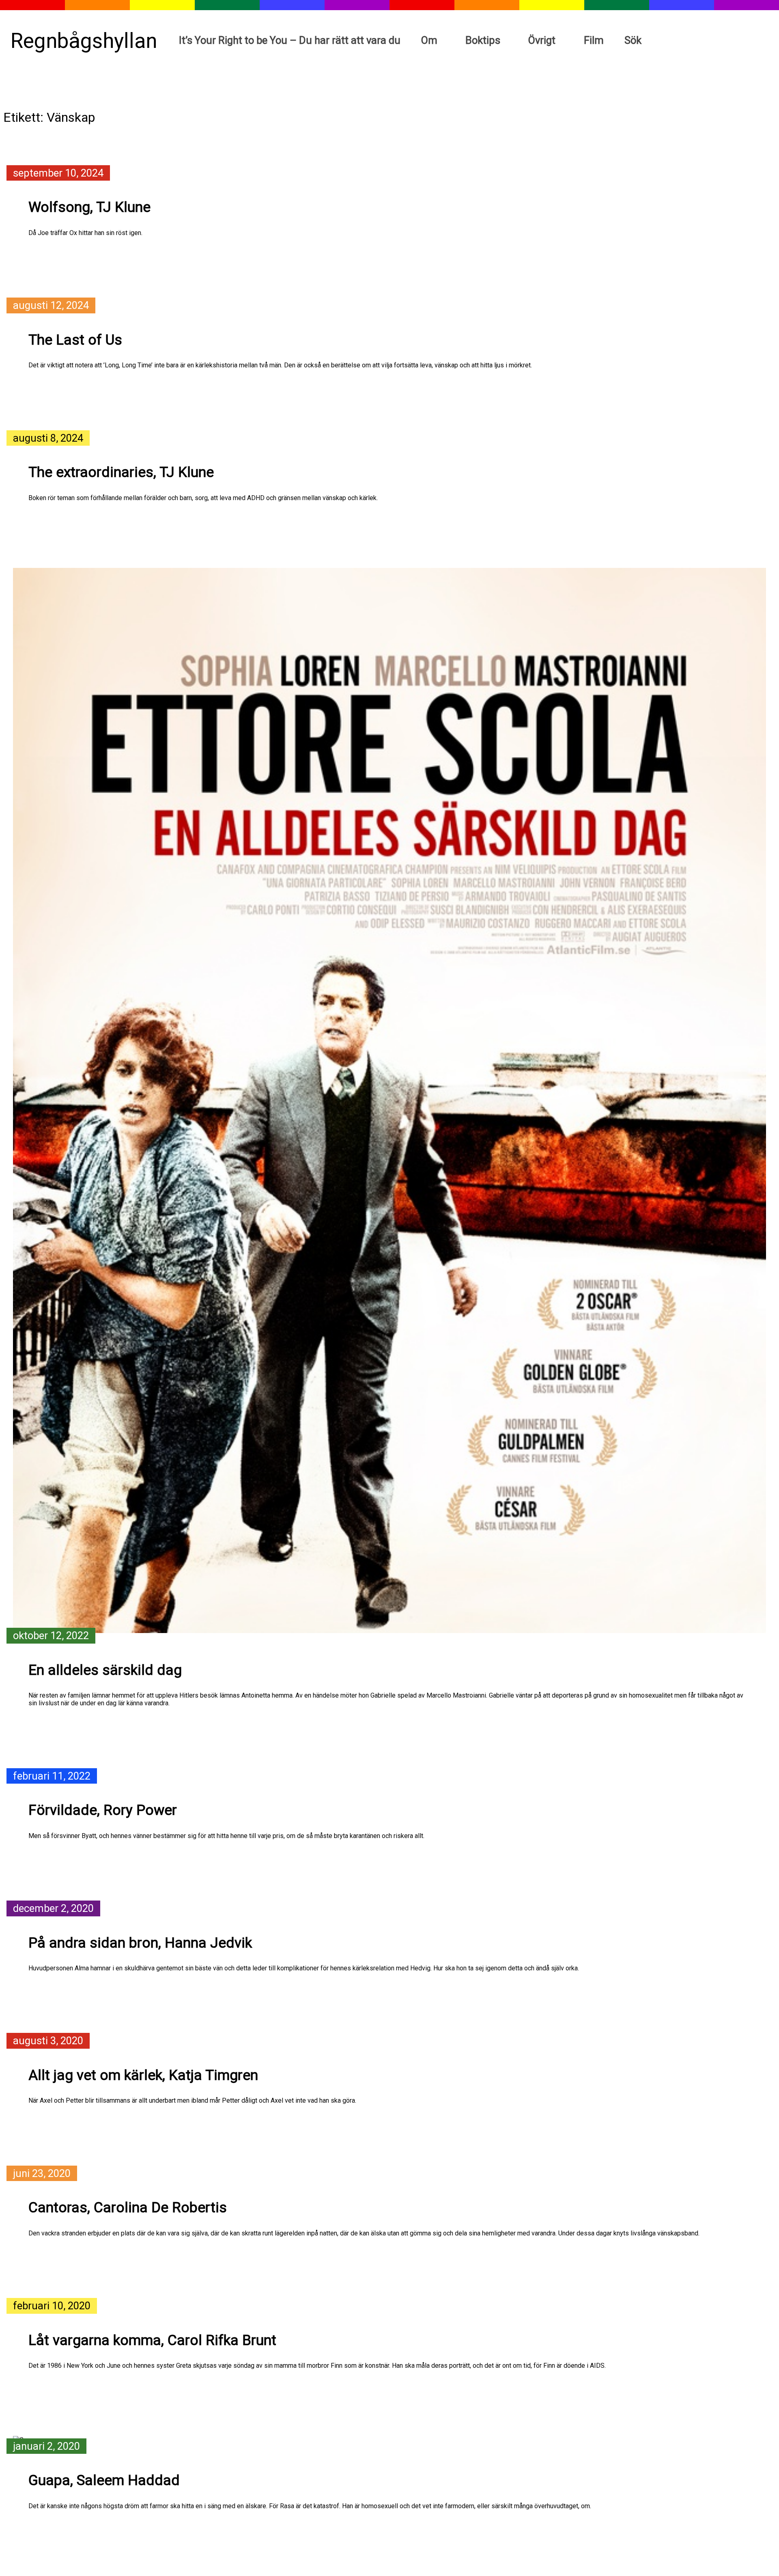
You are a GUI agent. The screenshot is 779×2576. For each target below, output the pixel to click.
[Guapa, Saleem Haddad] (389, 2440)
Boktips (483, 40)
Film (594, 40)
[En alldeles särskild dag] (389, 1101)
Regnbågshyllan (84, 41)
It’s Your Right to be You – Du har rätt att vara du (290, 40)
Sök (633, 40)
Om (429, 40)
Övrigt (542, 40)
